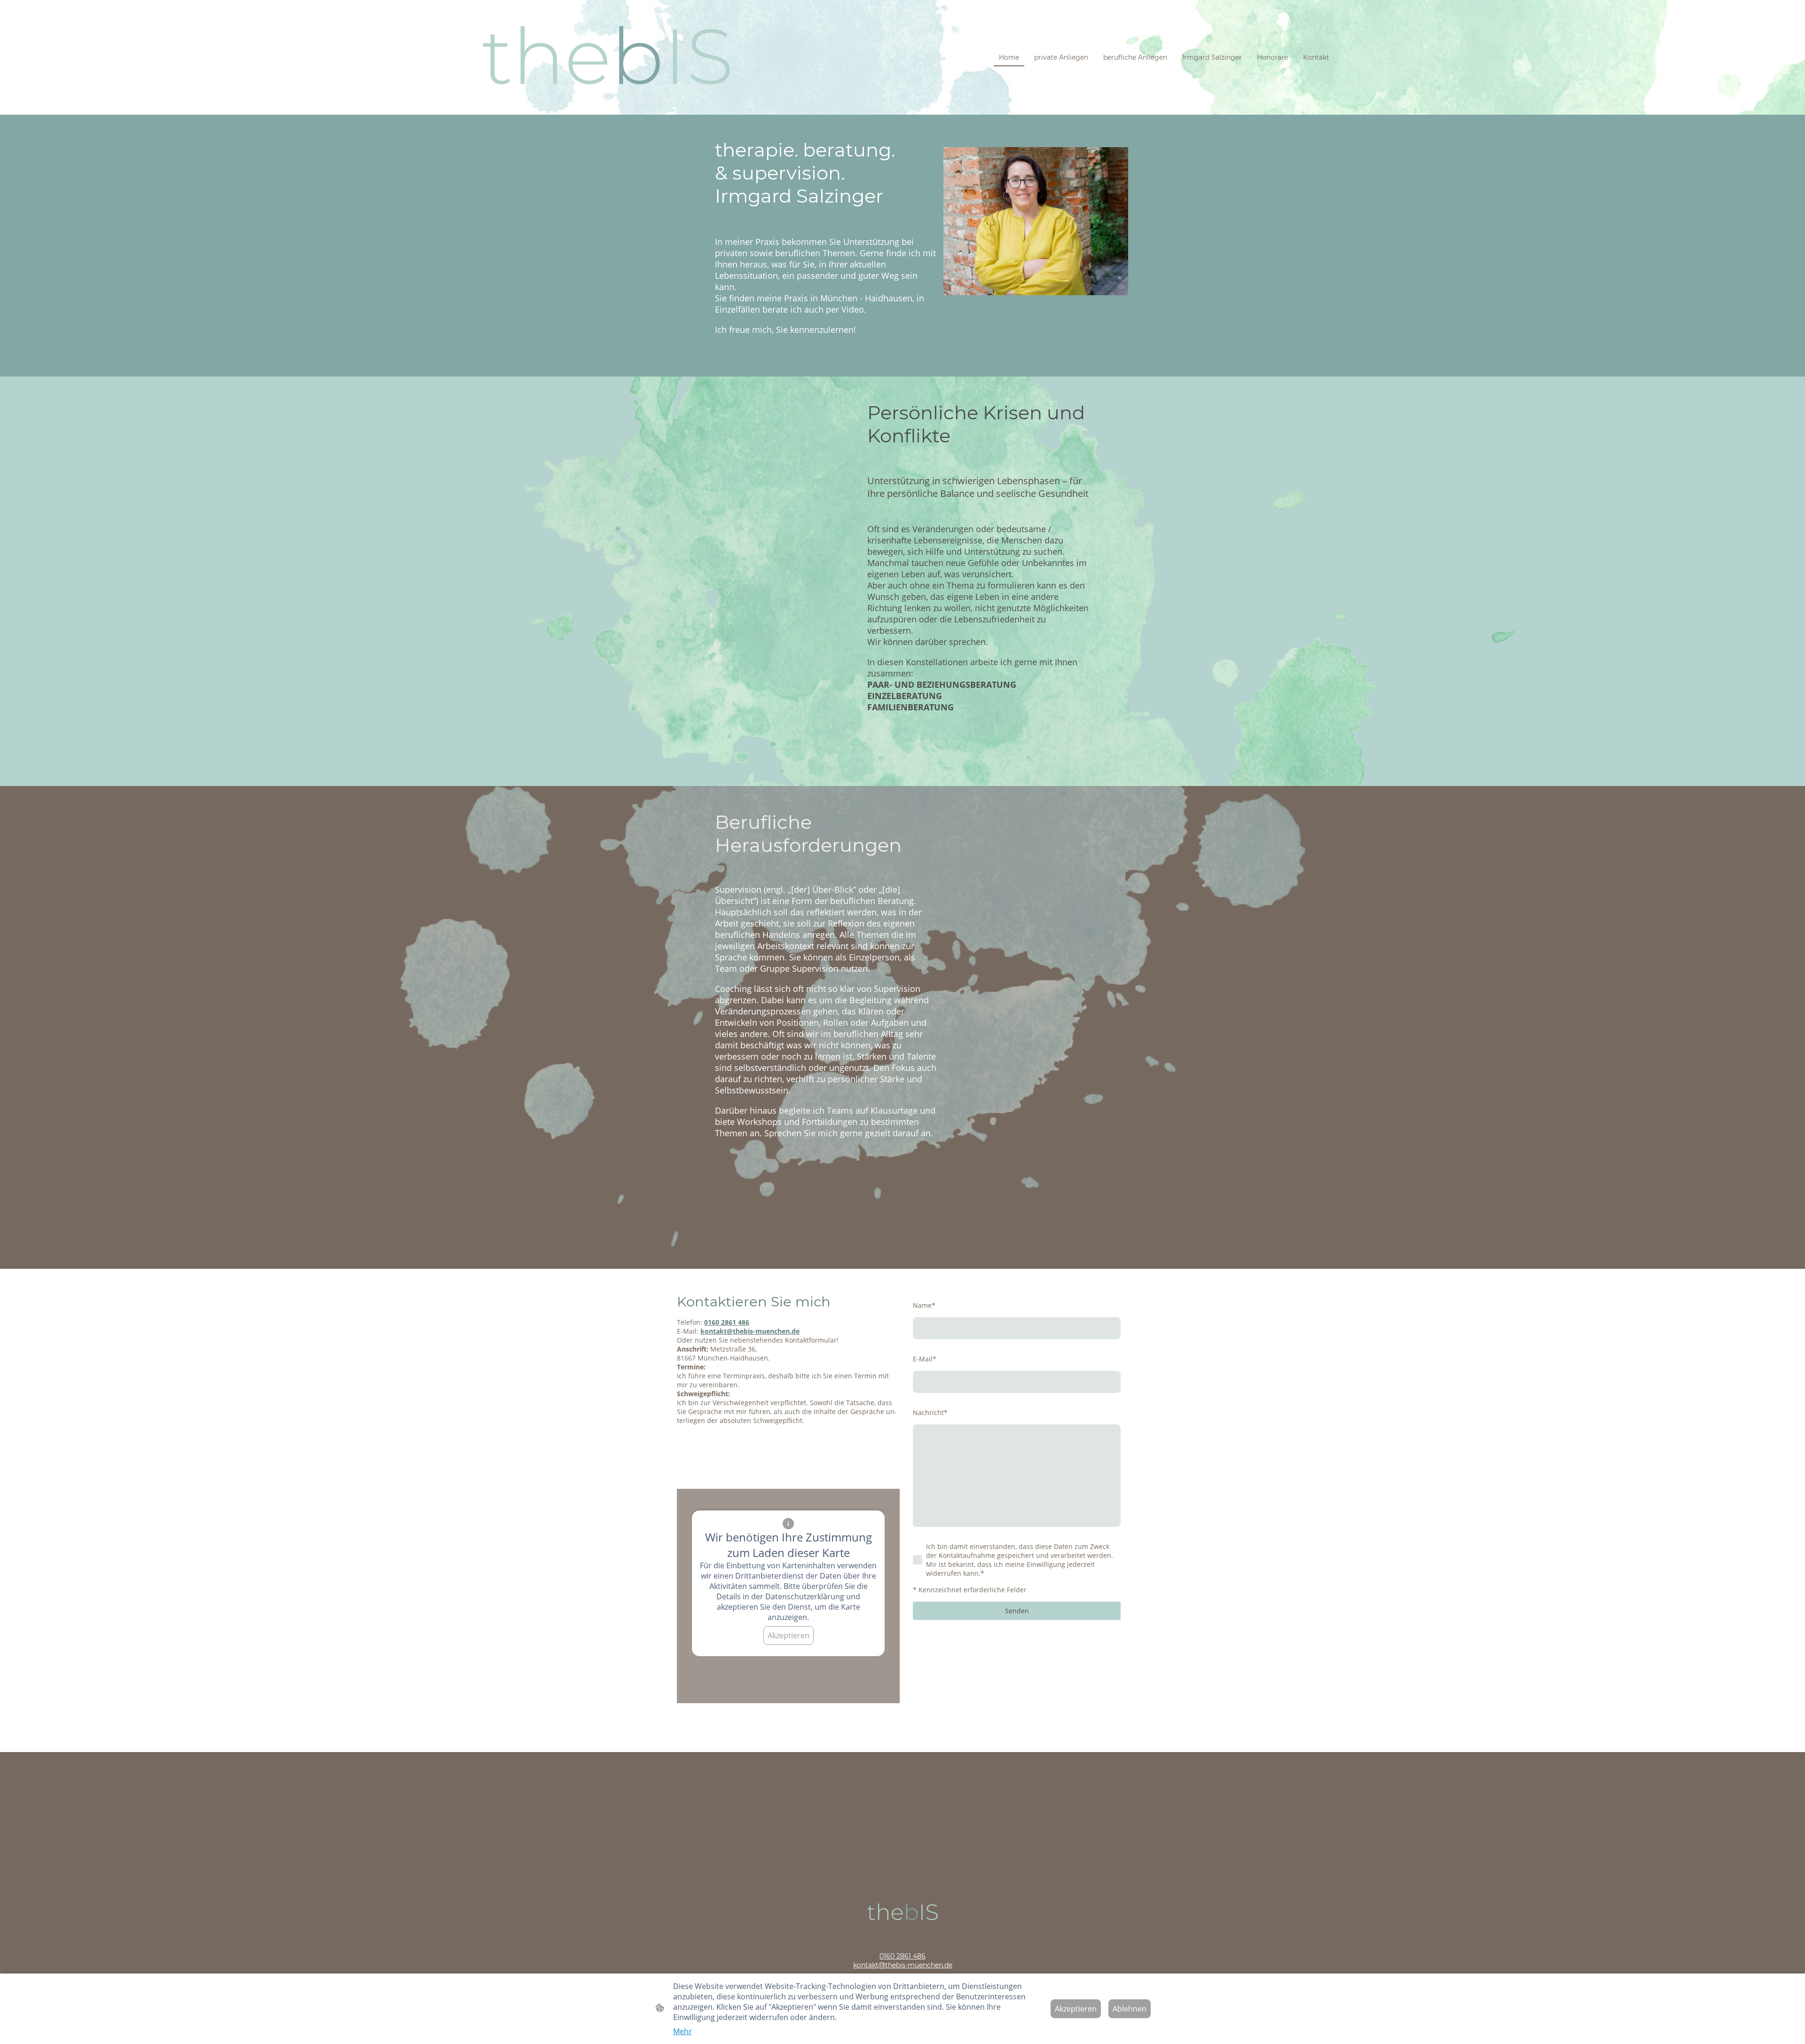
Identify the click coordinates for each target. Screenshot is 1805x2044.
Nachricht (930, 1412)
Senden (1017, 1611)
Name (924, 1305)
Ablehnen (1130, 2009)
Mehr (683, 2031)
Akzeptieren (789, 1635)
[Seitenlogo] (607, 57)
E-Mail (925, 1359)
